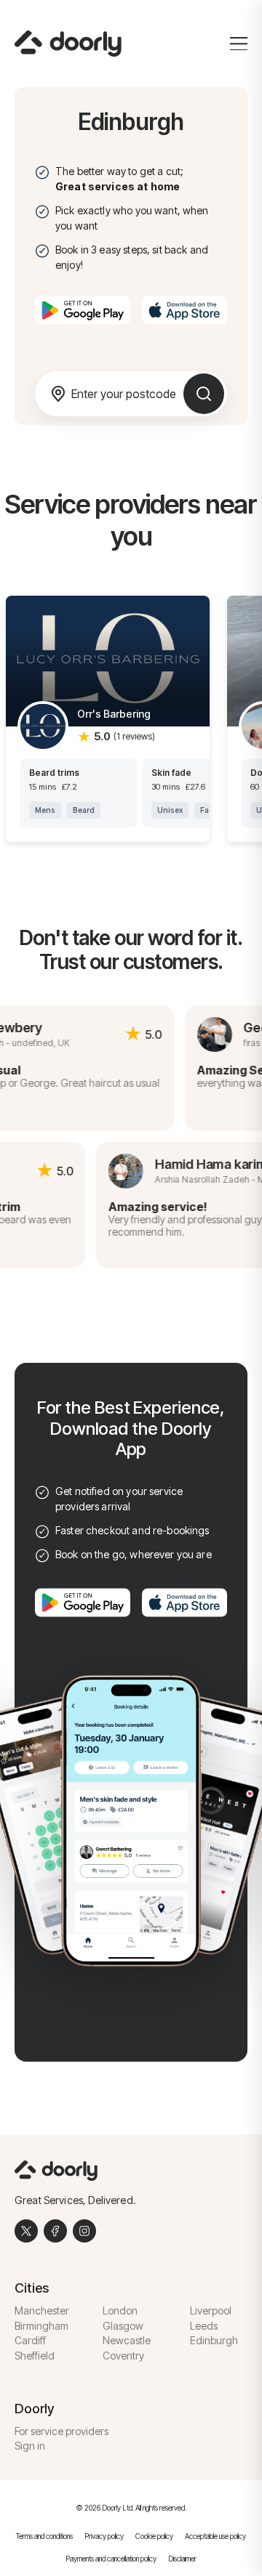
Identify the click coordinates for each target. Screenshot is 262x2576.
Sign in (30, 2446)
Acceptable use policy (215, 2536)
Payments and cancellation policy (111, 2559)
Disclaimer (182, 2559)
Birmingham (41, 2326)
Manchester (42, 2310)
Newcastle (127, 2340)
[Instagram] (84, 2231)
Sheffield (35, 2356)
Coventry (123, 2356)
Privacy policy (104, 2536)
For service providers (61, 2431)
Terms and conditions (44, 2536)
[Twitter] (26, 2231)
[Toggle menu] (239, 44)
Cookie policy (154, 2536)
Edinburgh (214, 2340)
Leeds (204, 2326)
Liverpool (211, 2310)
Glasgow (123, 2326)
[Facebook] (55, 2231)
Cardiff (30, 2340)
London (120, 2310)
